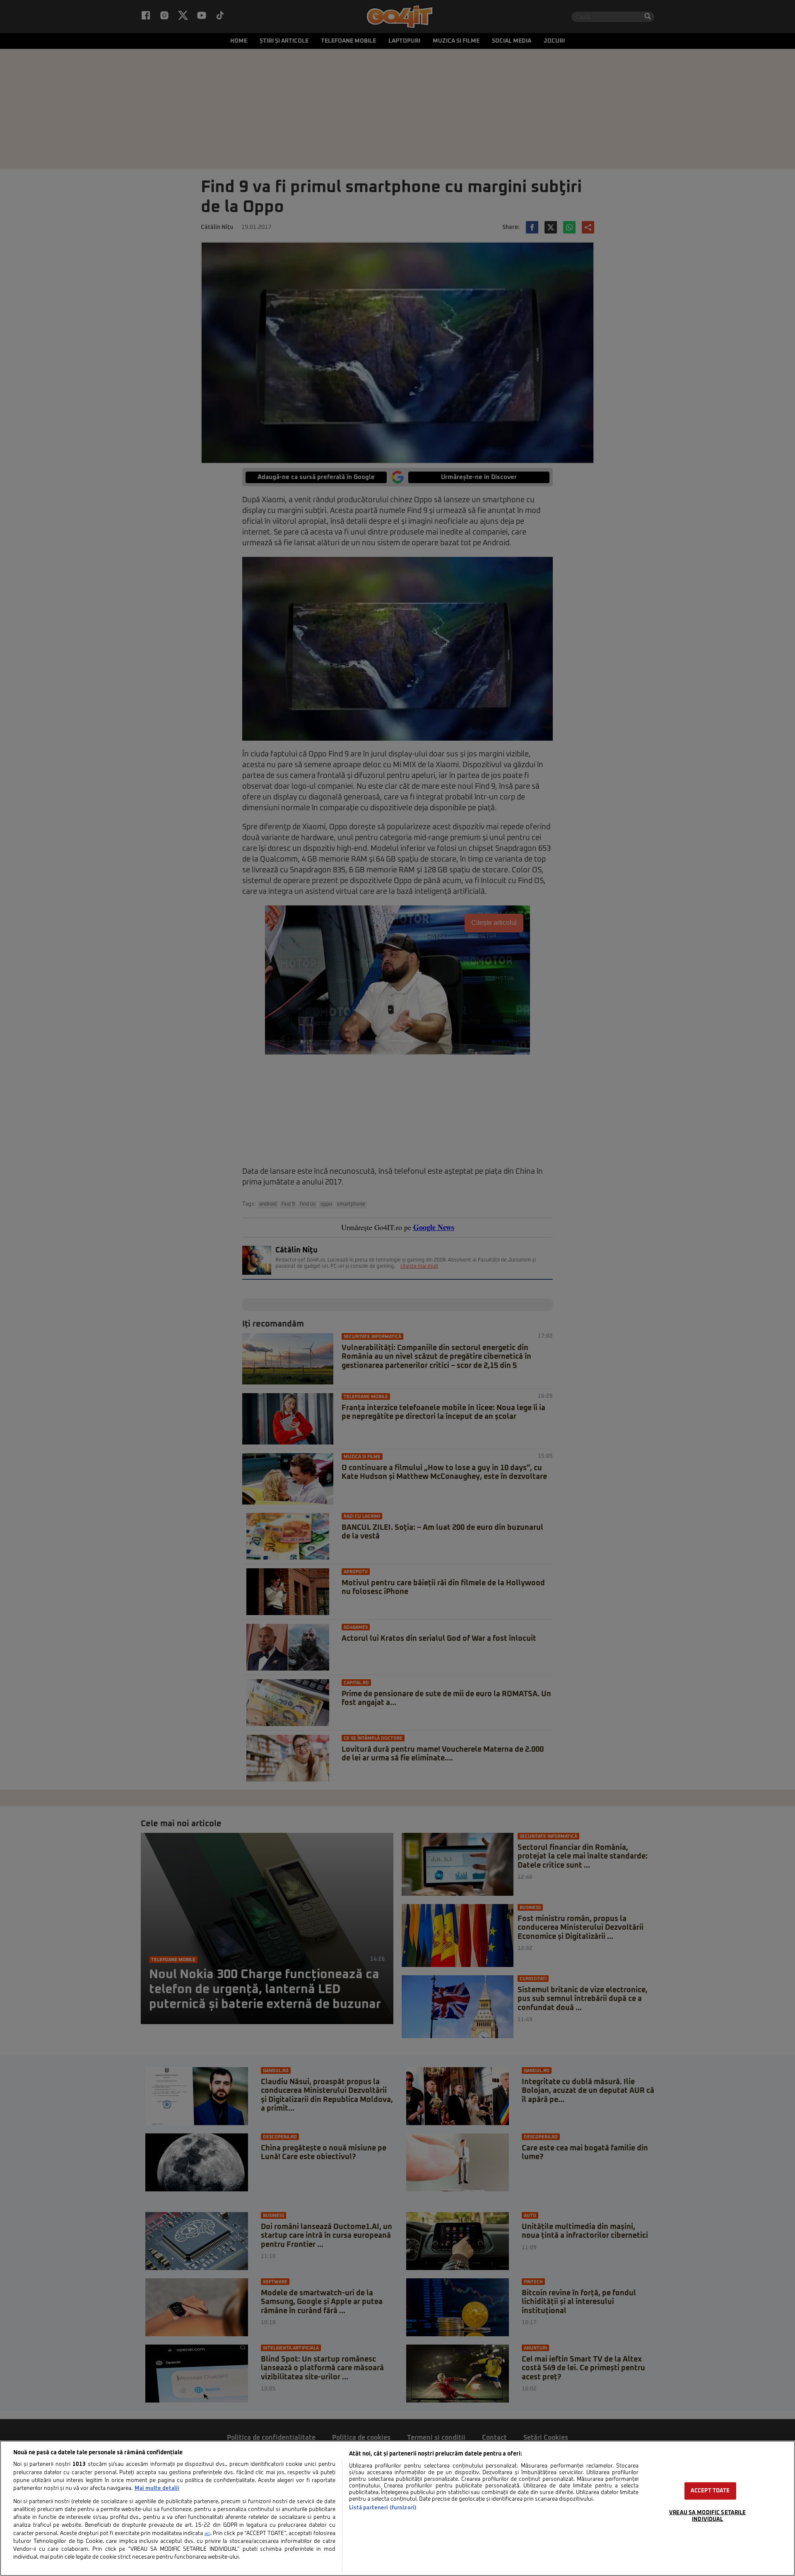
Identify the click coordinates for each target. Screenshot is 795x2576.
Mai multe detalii (157, 2488)
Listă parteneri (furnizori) (383, 2508)
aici (207, 2534)
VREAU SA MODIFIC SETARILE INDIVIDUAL (707, 2516)
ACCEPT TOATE (710, 2491)
